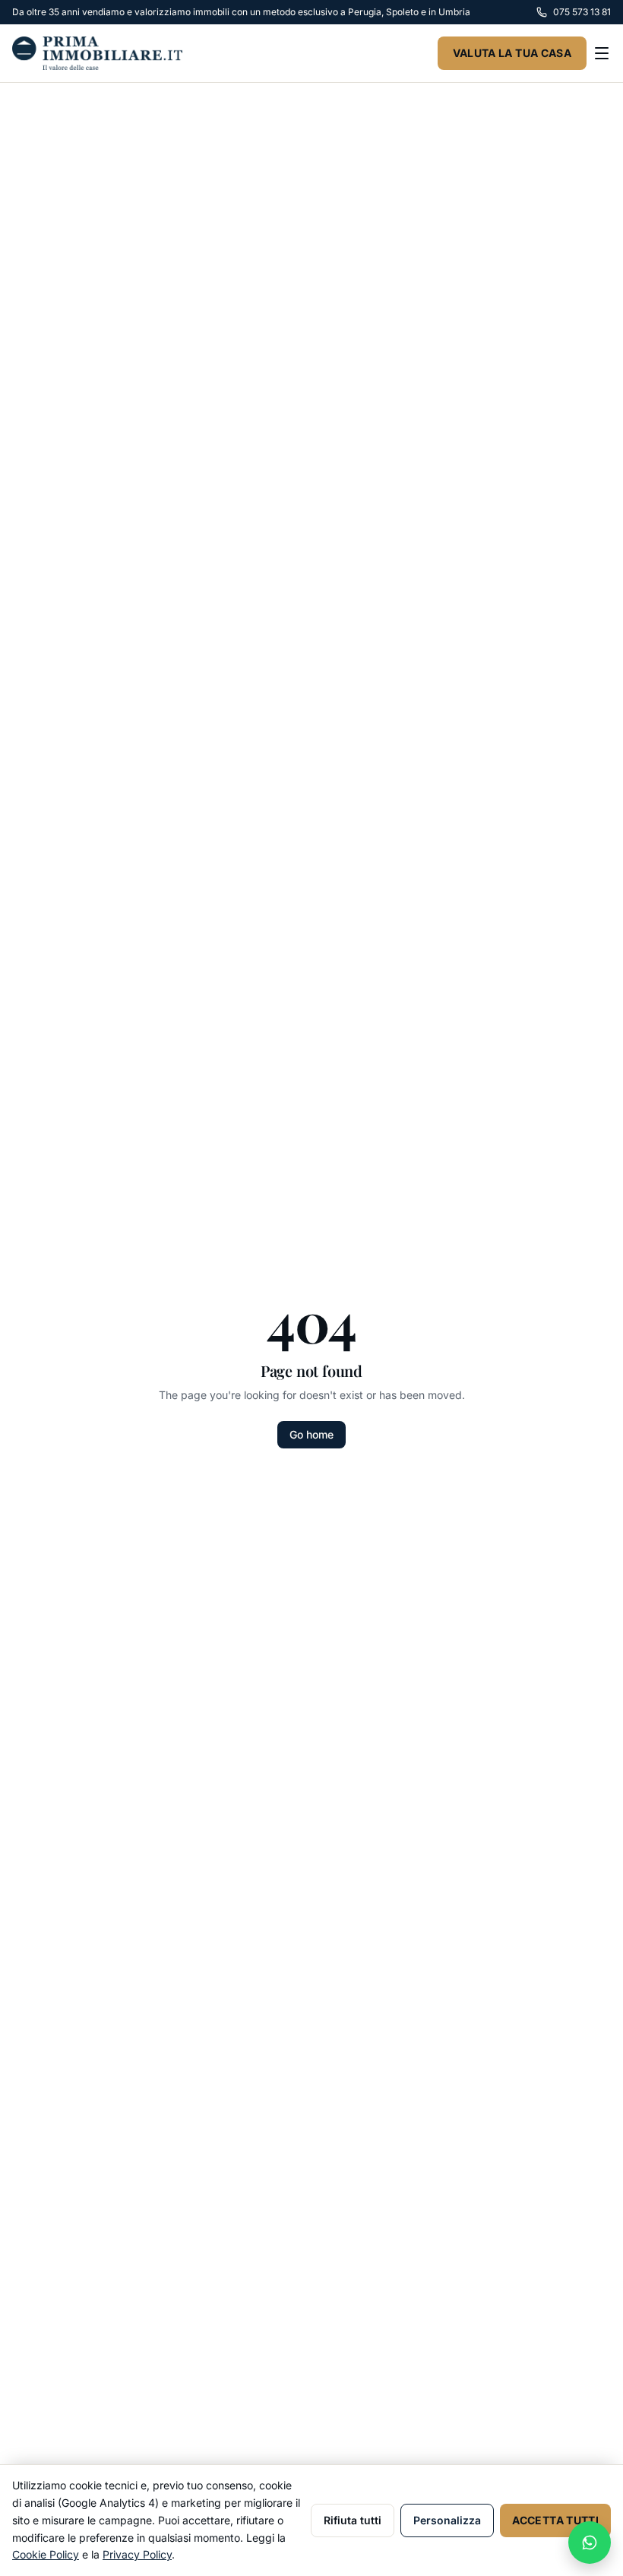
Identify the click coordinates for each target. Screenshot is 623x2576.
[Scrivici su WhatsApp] (590, 2543)
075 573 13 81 (582, 12)
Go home (311, 1434)
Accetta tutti (555, 2520)
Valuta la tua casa (512, 53)
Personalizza (447, 2520)
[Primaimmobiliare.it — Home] (97, 53)
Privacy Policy (137, 2554)
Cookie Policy (46, 2554)
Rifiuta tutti (353, 2520)
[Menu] (602, 53)
